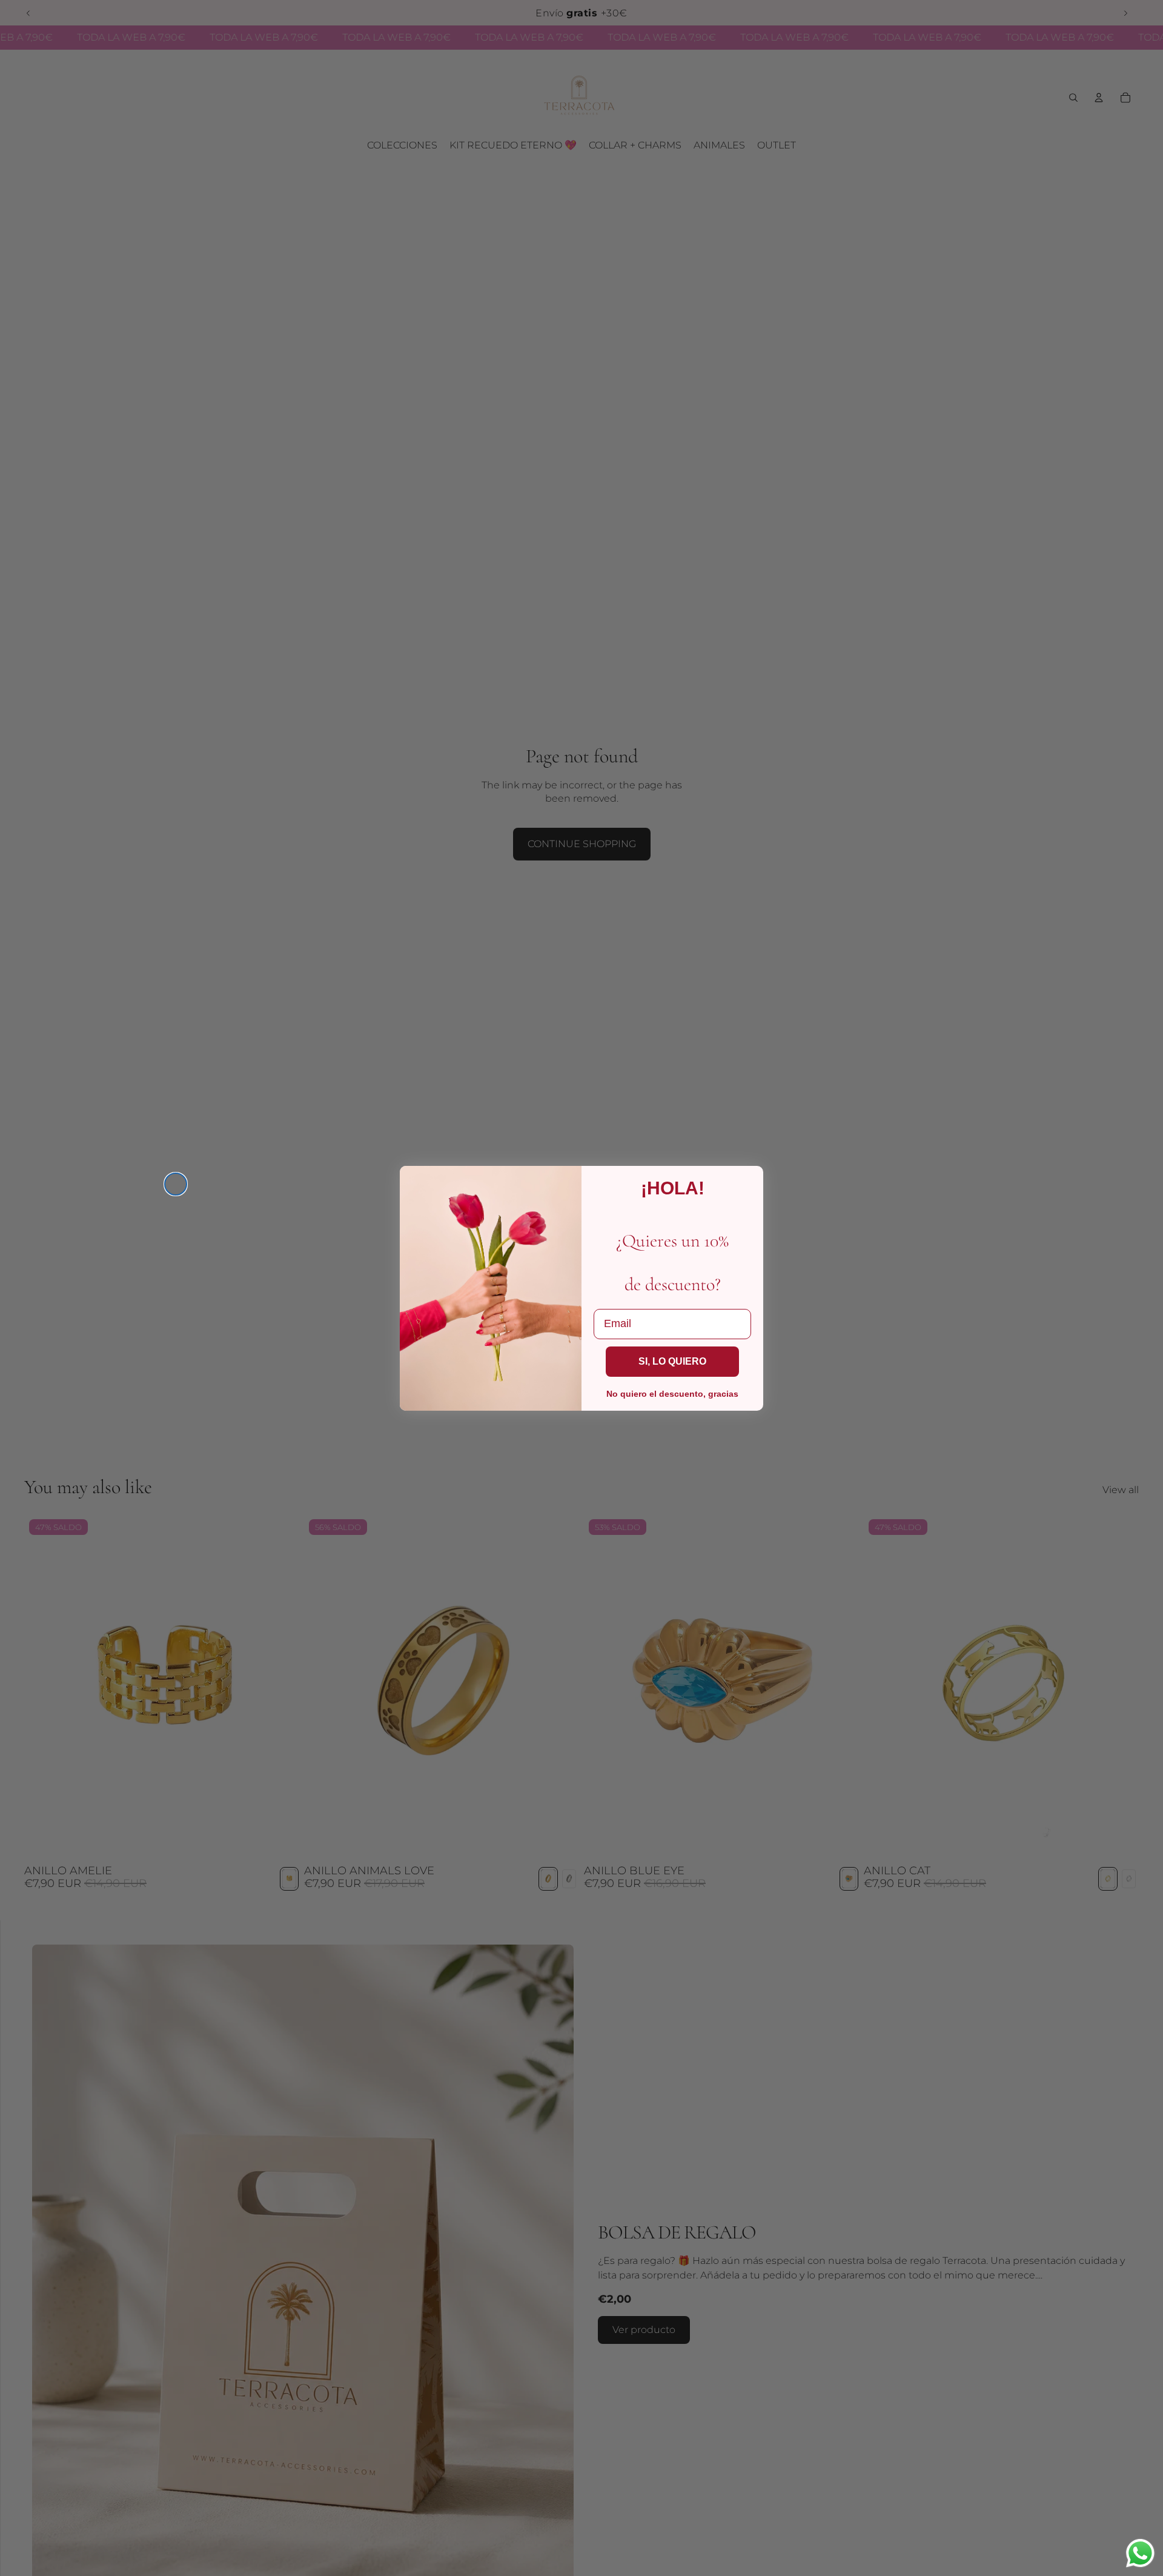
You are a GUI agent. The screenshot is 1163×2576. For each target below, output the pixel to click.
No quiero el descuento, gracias (672, 1394)
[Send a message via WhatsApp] (1140, 2553)
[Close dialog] (176, 1184)
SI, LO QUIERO (672, 1361)
